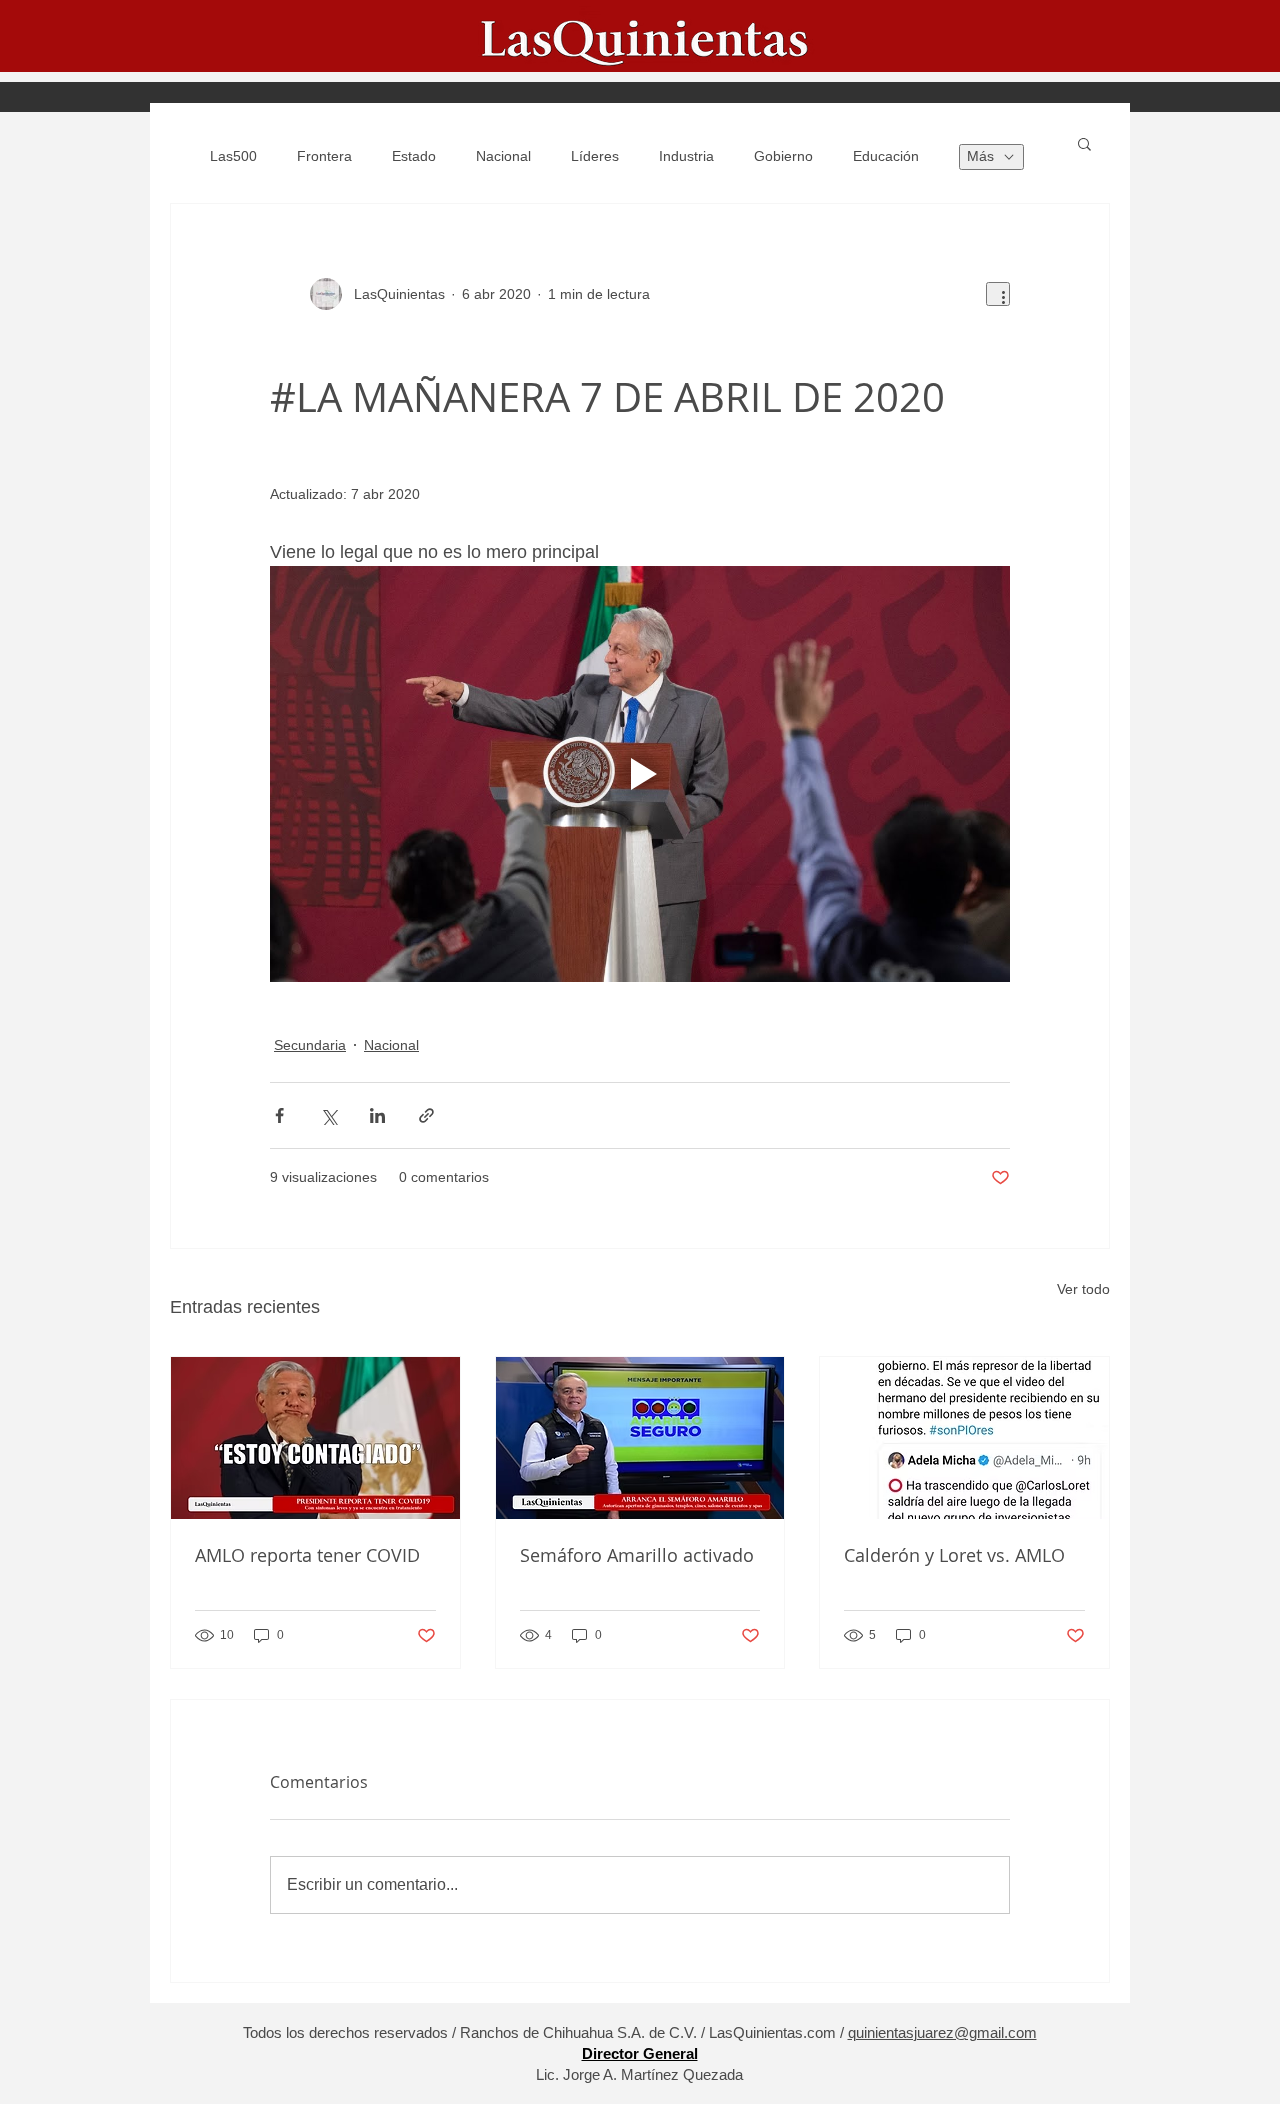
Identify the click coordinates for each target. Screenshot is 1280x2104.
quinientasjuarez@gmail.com (942, 2032)
